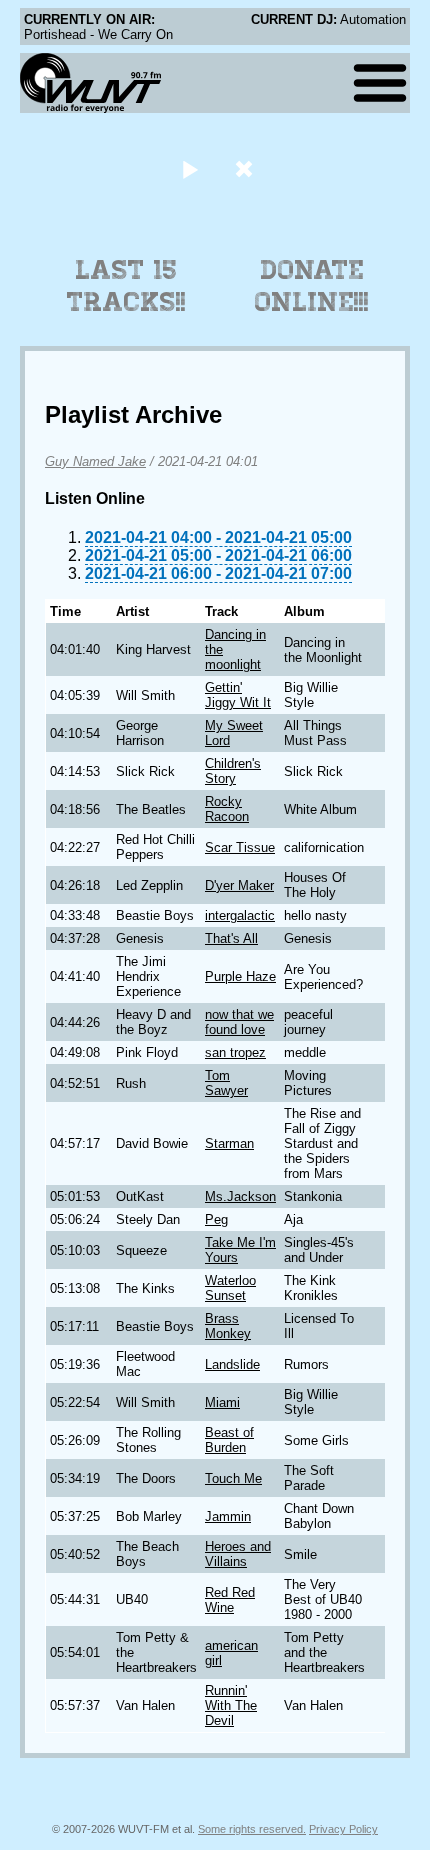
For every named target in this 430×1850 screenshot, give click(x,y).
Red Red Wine (230, 1600)
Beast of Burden (229, 1440)
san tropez (235, 1052)
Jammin (228, 1516)
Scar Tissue (240, 847)
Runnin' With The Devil (231, 1705)
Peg (216, 1219)
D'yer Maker (239, 885)
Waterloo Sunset (230, 1288)
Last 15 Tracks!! (126, 286)
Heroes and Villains (238, 1554)
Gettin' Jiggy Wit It (238, 695)
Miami (222, 1402)
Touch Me (233, 1478)
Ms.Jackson (240, 1196)
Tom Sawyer (226, 1083)
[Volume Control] (246, 168)
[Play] (189, 168)
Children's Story (233, 771)
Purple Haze (240, 976)
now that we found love (239, 1022)
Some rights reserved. (252, 1829)
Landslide (232, 1364)
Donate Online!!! (312, 286)
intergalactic (240, 915)
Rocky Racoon (227, 809)
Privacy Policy (343, 1829)
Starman (229, 1143)
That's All (231, 938)
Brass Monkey (228, 1326)
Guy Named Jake (95, 461)
